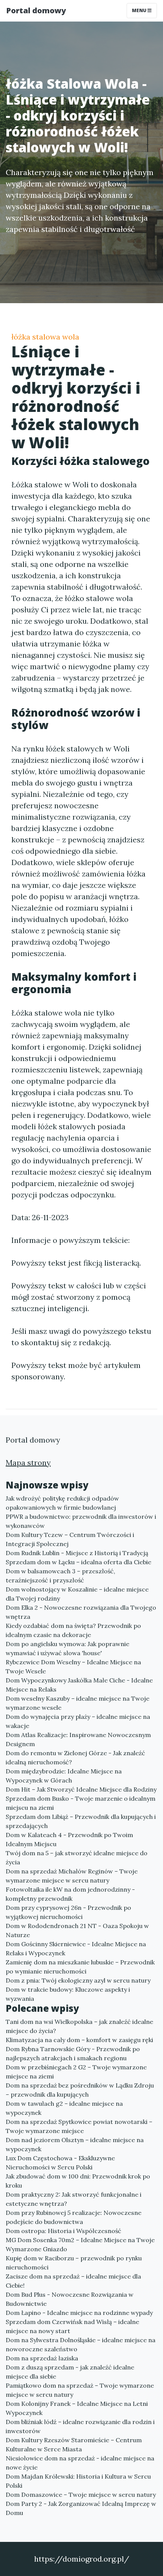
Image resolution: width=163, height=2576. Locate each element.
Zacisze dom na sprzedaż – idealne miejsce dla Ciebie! (73, 2281)
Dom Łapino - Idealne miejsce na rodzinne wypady (79, 2313)
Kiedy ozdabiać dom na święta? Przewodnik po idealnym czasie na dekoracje (73, 1630)
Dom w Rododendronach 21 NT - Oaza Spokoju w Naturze (77, 1930)
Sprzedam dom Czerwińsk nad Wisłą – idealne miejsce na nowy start (72, 2326)
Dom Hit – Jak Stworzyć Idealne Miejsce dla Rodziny (81, 1789)
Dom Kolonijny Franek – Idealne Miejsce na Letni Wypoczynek (77, 2408)
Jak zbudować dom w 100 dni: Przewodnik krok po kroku (78, 2181)
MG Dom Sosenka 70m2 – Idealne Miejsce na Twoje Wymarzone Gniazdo (80, 2244)
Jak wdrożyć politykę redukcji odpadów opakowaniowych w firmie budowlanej (62, 1503)
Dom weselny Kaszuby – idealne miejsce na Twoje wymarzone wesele (78, 1703)
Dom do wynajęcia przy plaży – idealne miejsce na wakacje (78, 1721)
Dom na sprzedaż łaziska (42, 2358)
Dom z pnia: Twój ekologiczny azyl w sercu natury (78, 1980)
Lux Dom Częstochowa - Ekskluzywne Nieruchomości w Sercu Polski (60, 2163)
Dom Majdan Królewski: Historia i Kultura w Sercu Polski (78, 2481)
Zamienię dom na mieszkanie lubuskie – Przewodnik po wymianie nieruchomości (80, 1967)
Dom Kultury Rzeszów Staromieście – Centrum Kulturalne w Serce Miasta (74, 2445)
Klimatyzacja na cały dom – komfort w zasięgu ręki (79, 2040)
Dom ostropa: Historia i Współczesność (63, 2231)
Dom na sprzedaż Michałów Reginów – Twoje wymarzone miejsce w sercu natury (72, 1876)
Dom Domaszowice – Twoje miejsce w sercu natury (81, 2495)
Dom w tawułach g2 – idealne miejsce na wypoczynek (64, 2108)
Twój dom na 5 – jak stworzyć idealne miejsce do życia (77, 1858)
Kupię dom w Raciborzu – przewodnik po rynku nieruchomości (74, 2263)
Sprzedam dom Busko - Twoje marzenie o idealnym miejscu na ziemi (81, 1803)
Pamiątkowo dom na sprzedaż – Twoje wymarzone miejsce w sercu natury (80, 2390)
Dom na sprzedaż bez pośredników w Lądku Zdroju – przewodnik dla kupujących (80, 2090)
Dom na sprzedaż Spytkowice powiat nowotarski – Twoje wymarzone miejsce (79, 2126)
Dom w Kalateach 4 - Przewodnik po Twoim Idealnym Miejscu (69, 1839)
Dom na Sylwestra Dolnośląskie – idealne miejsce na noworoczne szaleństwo (81, 2344)
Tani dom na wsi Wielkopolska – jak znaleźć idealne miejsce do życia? (79, 2026)
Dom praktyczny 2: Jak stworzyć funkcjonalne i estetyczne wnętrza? (74, 2199)
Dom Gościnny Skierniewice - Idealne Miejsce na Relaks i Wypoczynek (76, 1948)
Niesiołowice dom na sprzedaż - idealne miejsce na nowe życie (80, 2463)
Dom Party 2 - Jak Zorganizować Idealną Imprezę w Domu (81, 2508)
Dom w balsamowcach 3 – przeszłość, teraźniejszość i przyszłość (60, 1576)
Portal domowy (36, 10)
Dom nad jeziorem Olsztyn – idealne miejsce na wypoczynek (75, 2144)
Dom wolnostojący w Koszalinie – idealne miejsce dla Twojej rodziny (77, 1594)
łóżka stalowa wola (45, 337)
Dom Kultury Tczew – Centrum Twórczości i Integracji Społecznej (70, 1539)
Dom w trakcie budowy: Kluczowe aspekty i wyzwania (68, 1994)
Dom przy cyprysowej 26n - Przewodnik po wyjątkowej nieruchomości (68, 1912)
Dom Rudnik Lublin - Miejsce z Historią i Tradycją (77, 1553)
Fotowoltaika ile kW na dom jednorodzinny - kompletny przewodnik (70, 1894)
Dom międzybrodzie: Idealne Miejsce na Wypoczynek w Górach (64, 1776)
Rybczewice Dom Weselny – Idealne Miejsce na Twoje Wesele (73, 1667)
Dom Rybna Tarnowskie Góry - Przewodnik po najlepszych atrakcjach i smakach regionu (73, 2053)
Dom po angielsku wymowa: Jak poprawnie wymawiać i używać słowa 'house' (67, 1648)
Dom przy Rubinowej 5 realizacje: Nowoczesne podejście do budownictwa (74, 2217)
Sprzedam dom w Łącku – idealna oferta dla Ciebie (78, 1562)
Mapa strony (28, 1462)
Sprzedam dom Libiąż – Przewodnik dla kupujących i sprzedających (81, 1821)
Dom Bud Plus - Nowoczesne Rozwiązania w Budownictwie (70, 2299)
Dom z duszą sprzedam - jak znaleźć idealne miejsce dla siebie (70, 2372)
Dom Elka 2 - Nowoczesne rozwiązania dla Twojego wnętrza (81, 1612)
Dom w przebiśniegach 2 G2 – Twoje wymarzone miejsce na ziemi (76, 2072)
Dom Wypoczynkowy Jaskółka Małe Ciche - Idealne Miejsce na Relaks (79, 1685)
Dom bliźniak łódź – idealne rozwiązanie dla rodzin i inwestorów (80, 2426)
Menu (140, 10)
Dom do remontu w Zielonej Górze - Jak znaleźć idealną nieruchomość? (75, 1758)
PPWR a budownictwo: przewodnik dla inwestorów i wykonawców (81, 1521)
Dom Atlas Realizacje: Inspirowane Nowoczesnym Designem (78, 1739)
